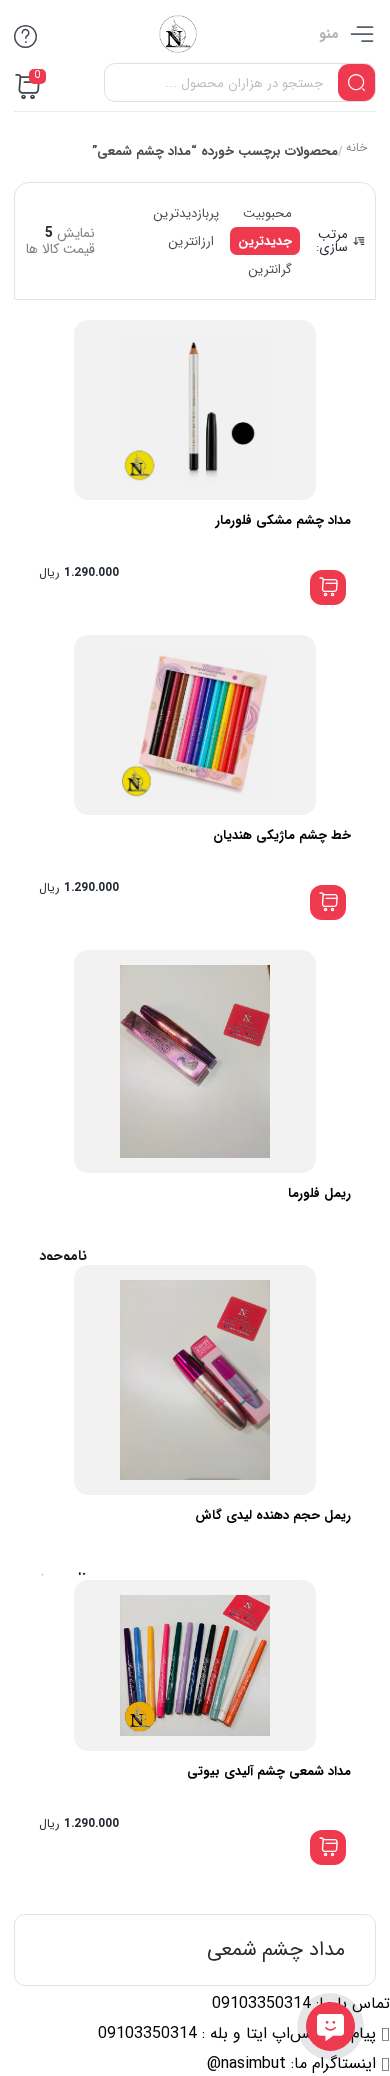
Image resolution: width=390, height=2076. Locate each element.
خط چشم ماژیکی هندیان (282, 835)
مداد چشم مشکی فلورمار (283, 520)
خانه (355, 149)
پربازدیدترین (186, 213)
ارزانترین (191, 241)
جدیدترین (265, 241)
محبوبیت (267, 213)
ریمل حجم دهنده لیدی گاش (273, 1515)
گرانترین (270, 269)
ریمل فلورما (319, 1193)
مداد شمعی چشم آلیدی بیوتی (269, 1771)
